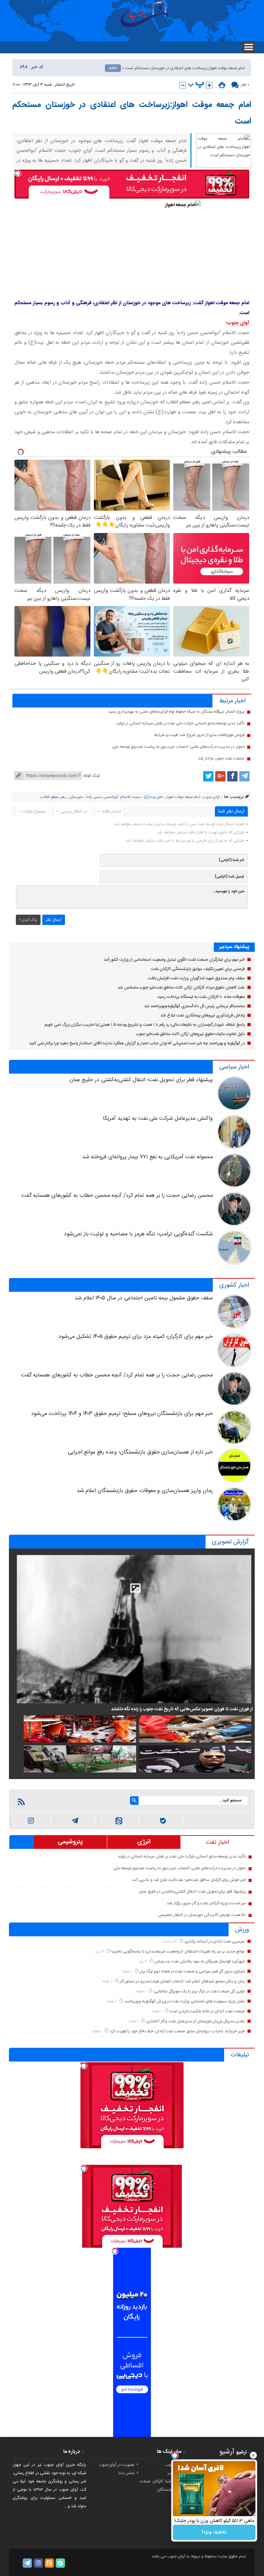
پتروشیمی (70, 1842)
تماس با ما (126, 2473)
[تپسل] (18, 173)
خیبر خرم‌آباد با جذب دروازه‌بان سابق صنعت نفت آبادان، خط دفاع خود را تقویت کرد (177, 2031)
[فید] (21, 1802)
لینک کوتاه (91, 776)
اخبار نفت (217, 1842)
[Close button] (253, 2455)
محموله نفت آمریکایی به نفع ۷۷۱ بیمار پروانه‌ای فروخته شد (147, 1157)
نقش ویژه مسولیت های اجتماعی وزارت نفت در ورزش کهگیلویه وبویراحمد (185, 2001)
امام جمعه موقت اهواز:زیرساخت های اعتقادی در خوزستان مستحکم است (132, 113)
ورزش (242, 1930)
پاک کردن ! (28, 920)
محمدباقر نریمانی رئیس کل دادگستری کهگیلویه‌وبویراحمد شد (194, 1006)
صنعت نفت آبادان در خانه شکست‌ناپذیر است (207, 2011)
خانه (113, 68)
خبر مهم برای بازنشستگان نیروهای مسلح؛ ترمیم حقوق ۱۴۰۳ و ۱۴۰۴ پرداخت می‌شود (122, 1414)
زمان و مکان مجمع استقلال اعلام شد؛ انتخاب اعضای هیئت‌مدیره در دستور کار (182, 1981)
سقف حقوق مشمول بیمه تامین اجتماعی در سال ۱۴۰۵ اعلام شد (144, 1298)
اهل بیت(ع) (153, 797)
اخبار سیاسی (234, 1067)
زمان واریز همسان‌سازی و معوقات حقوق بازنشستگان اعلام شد (145, 1491)
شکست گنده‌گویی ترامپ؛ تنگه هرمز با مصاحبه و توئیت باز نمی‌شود (138, 1234)
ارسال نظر (54, 920)
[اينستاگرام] (31, 1821)
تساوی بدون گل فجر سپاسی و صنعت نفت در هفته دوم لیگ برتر (192, 1971)
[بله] (163, 1821)
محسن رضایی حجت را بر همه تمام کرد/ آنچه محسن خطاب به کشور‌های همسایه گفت (117, 1196)
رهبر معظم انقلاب (53, 797)
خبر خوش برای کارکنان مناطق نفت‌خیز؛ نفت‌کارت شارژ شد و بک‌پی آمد (189, 1880)
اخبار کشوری (234, 1285)
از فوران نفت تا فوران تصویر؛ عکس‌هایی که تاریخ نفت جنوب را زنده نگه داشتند (182, 1709)
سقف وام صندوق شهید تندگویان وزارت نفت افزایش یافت (196, 978)
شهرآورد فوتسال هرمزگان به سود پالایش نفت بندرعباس (200, 1961)
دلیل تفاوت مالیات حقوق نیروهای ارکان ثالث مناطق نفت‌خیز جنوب (190, 1034)
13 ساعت (170, 1942)
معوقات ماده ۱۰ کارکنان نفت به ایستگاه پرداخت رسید (201, 997)
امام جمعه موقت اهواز (183, 797)
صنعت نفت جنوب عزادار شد (221, 758)
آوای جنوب (211, 797)
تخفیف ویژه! (214, 2532)
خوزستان (76, 797)
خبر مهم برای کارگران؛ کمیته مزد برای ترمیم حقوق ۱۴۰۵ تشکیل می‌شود (136, 1337)
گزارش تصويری (230, 1542)
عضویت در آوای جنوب (117, 2465)
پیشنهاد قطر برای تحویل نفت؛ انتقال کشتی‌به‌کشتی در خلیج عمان (141, 1080)
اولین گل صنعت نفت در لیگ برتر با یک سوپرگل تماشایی (199, 1991)
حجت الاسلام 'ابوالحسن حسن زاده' (113, 797)
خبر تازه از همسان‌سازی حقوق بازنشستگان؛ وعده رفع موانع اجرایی (140, 1452)
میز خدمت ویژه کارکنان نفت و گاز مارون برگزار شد (206, 1903)
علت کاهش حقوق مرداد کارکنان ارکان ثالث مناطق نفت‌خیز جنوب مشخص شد (181, 988)
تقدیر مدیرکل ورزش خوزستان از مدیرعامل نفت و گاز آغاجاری (196, 2021)
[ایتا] (119, 1821)
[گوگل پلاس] (220, 776)
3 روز (100, 1952)
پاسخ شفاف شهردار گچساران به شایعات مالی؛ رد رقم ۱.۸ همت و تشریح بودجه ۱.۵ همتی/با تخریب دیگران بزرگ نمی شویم (145, 1025)
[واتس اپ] (75, 1821)
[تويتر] (208, 776)
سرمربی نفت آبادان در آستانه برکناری (215, 1941)
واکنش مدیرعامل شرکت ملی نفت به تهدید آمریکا (158, 1119)
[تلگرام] (244, 776)
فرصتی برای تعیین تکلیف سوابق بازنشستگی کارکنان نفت (198, 969)
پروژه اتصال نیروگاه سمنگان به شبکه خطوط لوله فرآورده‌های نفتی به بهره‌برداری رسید (176, 712)
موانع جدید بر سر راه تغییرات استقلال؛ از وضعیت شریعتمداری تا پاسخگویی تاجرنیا (178, 1951)
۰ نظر (245, 85)
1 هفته (128, 1972)
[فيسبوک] (232, 776)
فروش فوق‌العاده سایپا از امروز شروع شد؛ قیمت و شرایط (199, 735)
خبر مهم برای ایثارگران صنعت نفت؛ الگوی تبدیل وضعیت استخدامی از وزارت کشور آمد (174, 960)
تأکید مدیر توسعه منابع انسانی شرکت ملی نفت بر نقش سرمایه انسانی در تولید (180, 723)
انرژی (144, 1842)
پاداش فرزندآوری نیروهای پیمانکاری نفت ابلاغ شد (203, 1015)
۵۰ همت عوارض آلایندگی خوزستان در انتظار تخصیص (202, 1915)
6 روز (144, 1962)
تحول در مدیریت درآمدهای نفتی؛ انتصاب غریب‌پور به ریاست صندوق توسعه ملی (178, 747)
